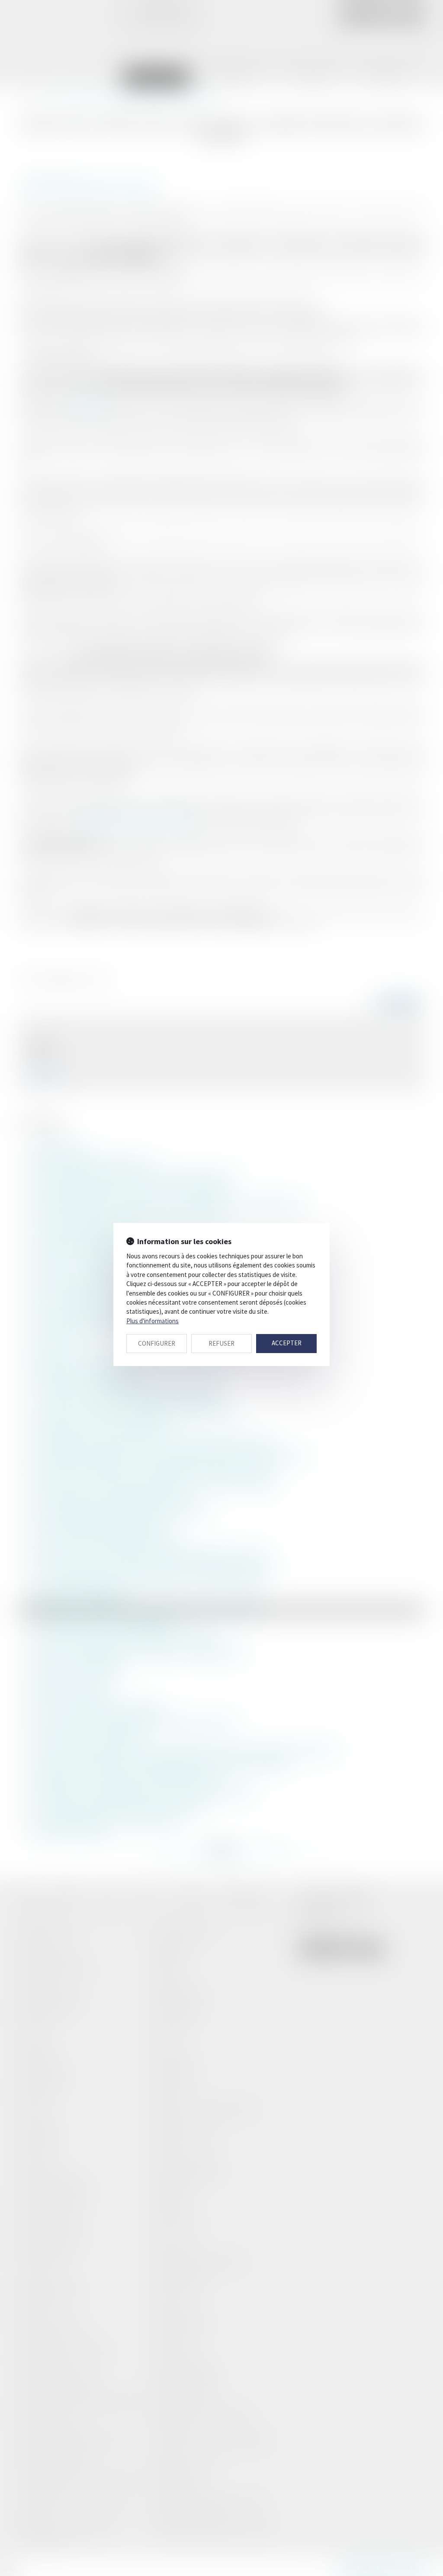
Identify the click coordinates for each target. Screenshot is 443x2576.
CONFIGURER (157, 1343)
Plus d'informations (152, 1321)
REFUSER (221, 1343)
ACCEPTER (287, 1343)
